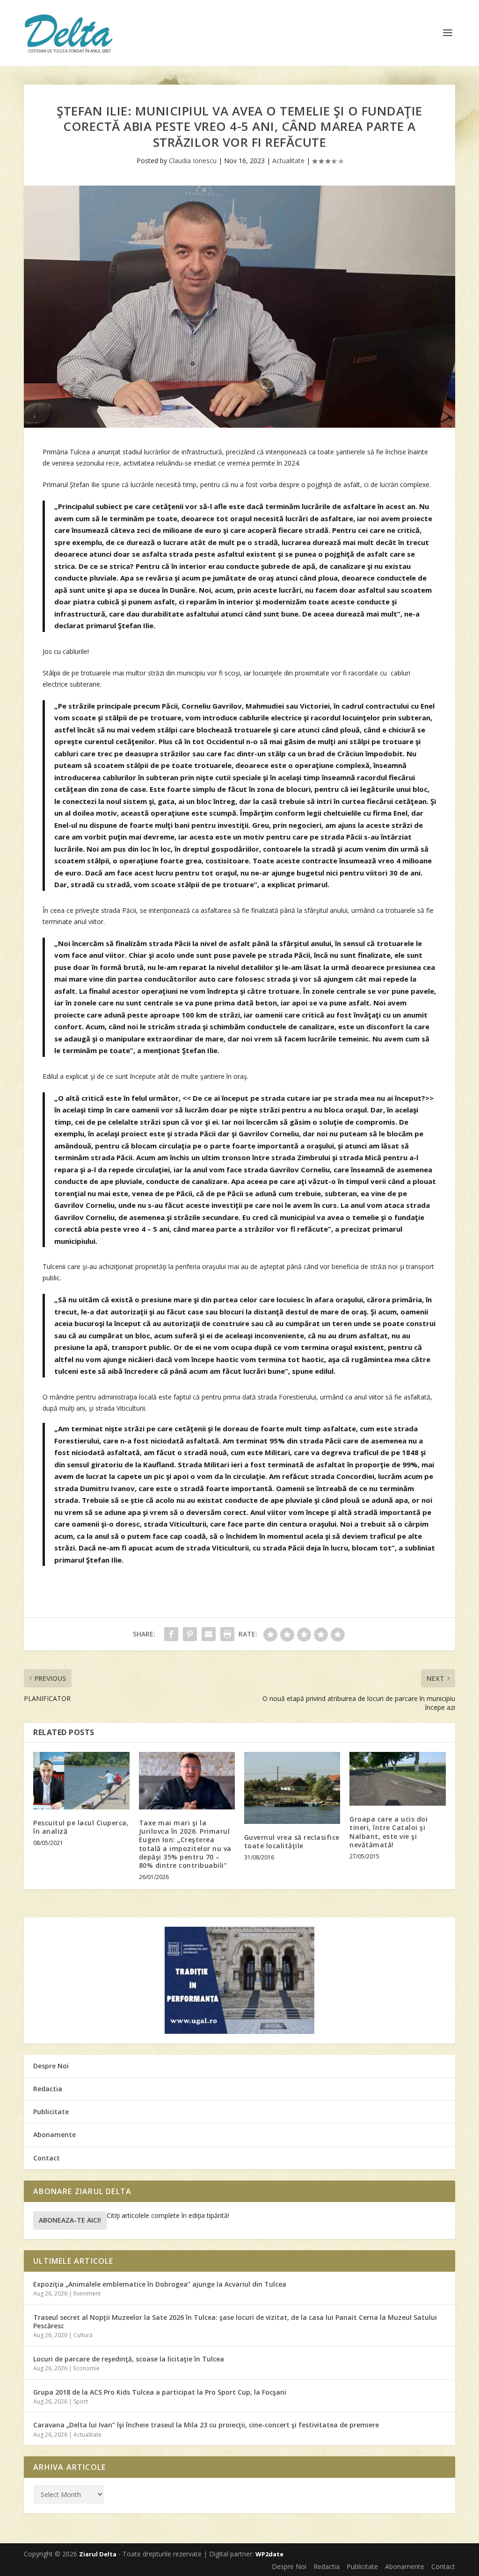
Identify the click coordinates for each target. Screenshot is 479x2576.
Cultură (83, 2335)
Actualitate (288, 161)
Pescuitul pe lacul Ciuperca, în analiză (81, 1827)
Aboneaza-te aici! (70, 2220)
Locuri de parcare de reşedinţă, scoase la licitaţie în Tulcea (129, 2359)
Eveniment (87, 2293)
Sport (81, 2401)
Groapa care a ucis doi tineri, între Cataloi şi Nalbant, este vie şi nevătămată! (388, 1832)
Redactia (48, 2089)
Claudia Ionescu (193, 161)
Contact (47, 2158)
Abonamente (54, 2135)
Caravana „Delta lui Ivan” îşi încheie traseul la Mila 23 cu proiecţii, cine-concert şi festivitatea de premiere (206, 2425)
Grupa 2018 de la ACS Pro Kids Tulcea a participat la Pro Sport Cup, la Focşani (160, 2392)
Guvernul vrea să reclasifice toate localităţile (292, 1841)
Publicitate (51, 2112)
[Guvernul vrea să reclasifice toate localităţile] (292, 1788)
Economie (87, 2368)
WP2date (269, 2554)
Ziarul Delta (98, 2554)
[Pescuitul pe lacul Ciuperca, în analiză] (81, 1781)
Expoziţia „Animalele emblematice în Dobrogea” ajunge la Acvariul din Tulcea (160, 2284)
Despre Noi (51, 2066)
